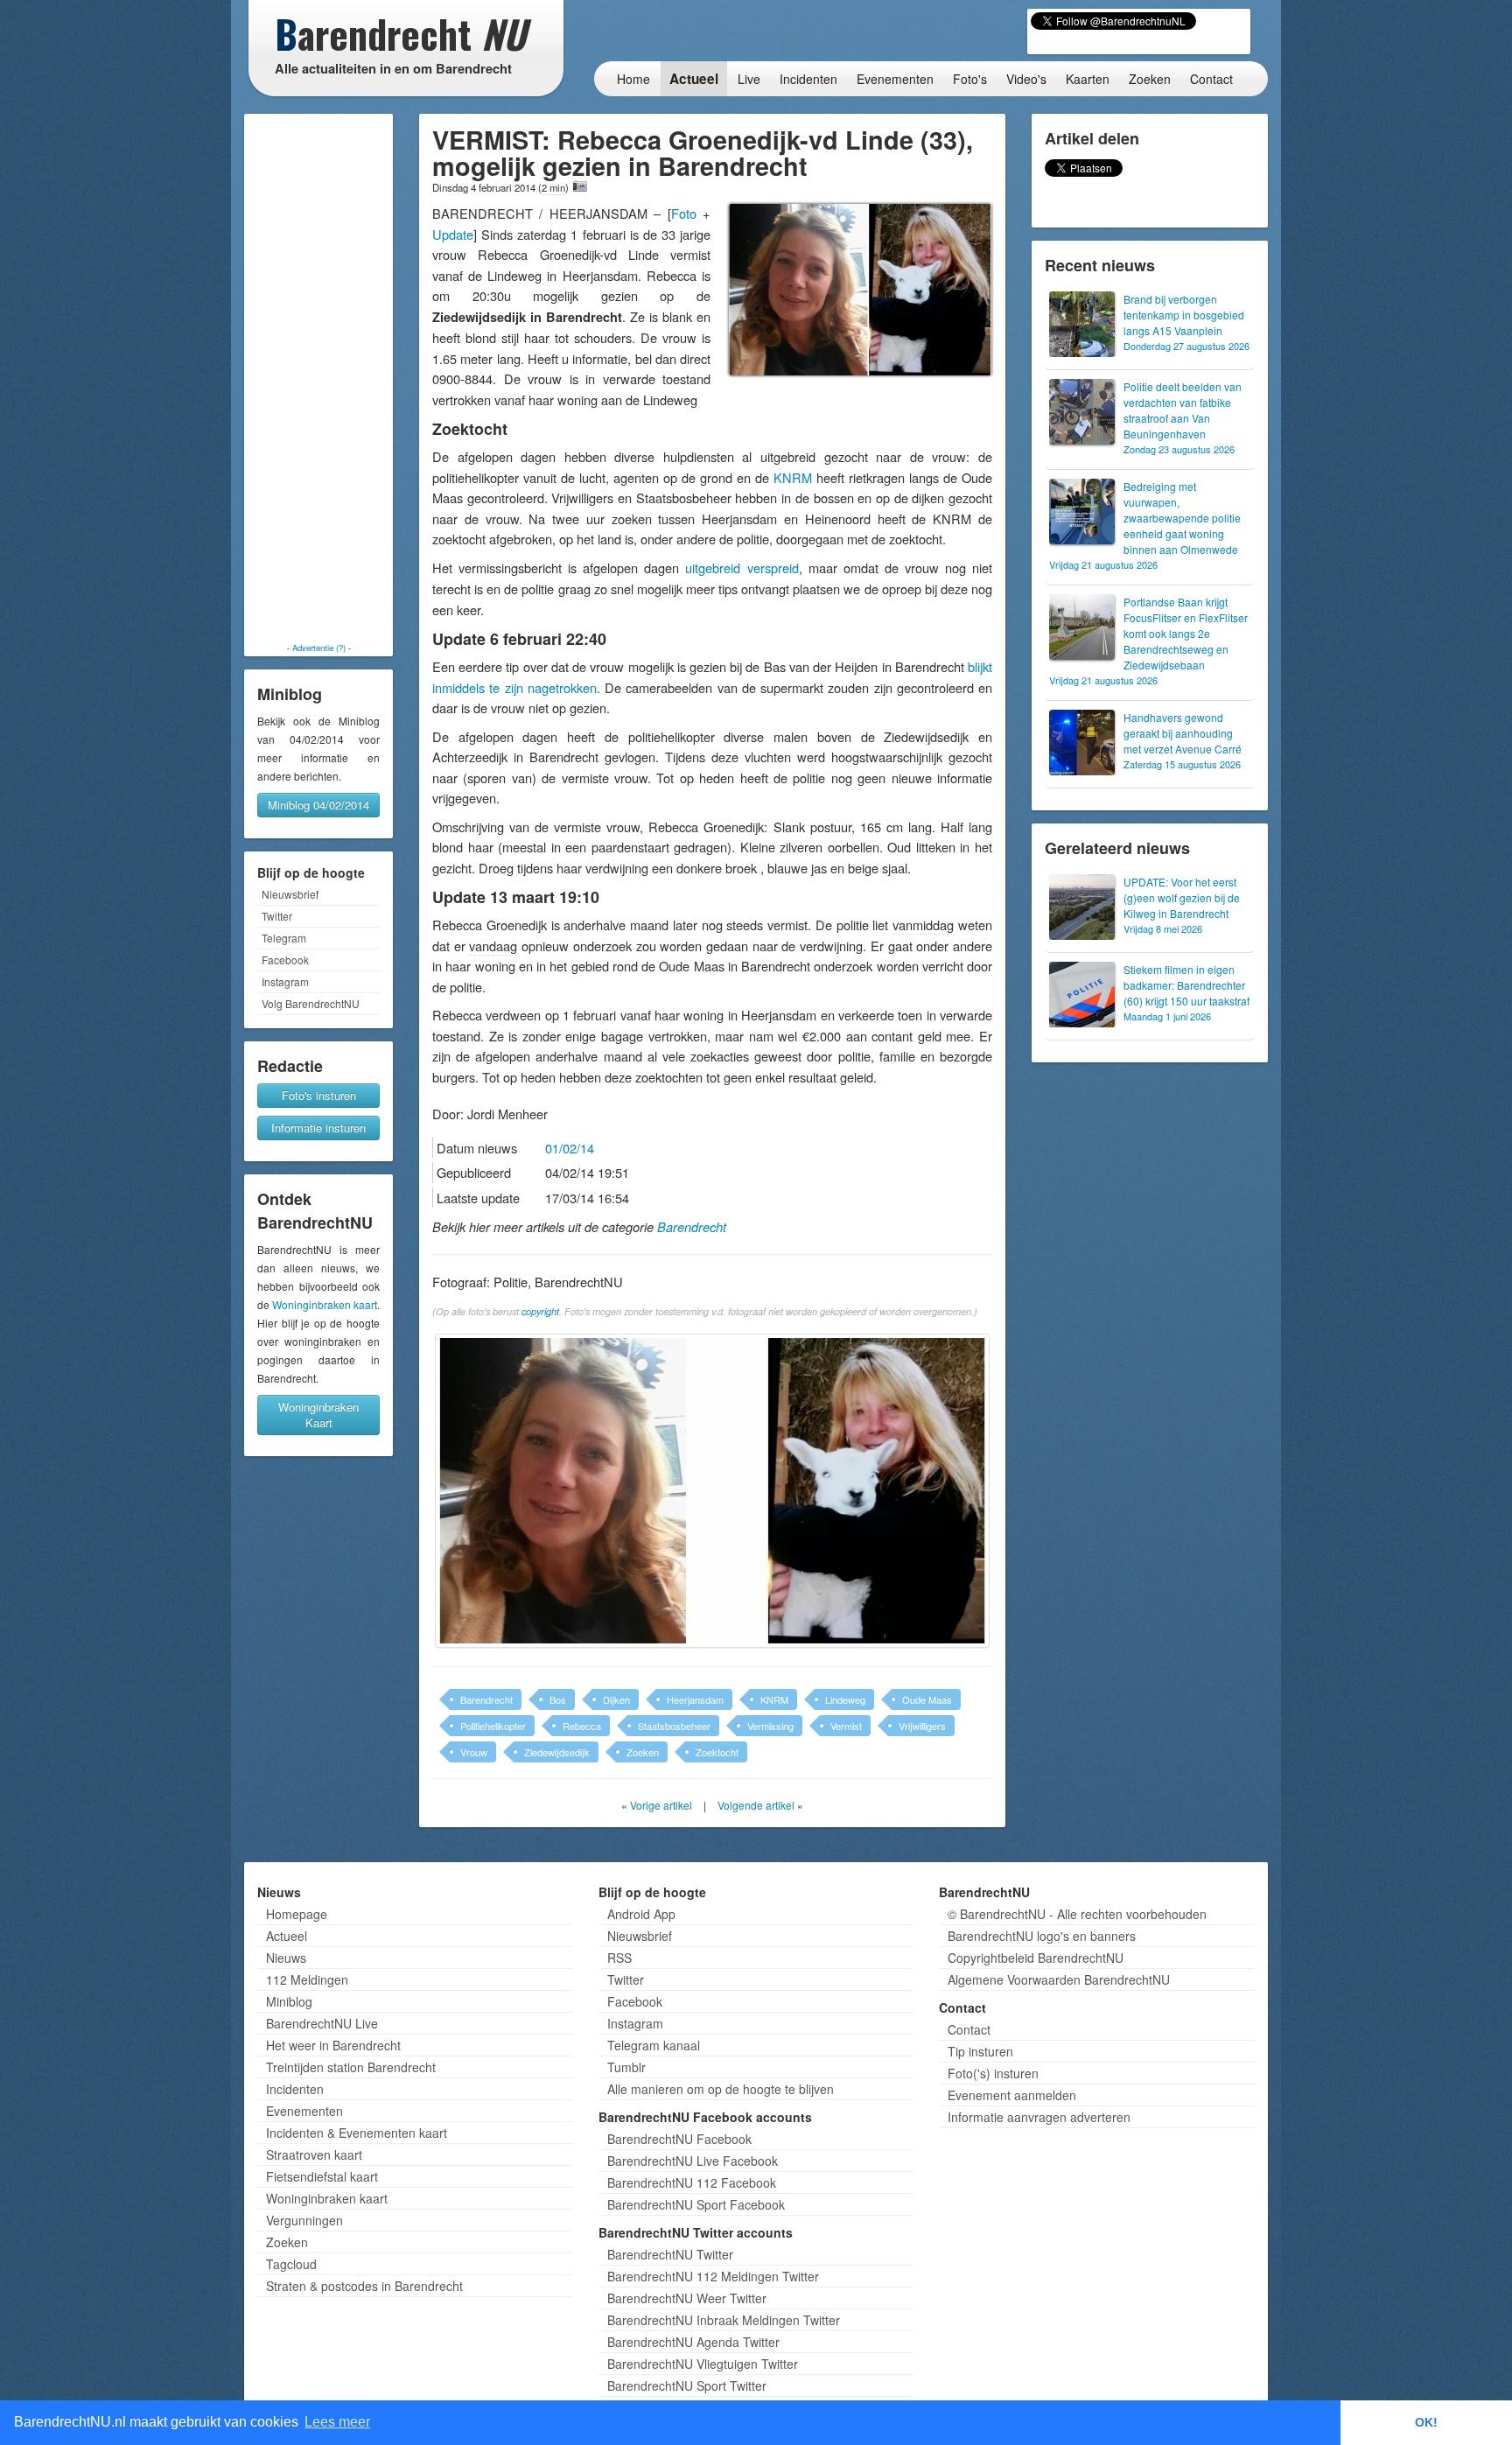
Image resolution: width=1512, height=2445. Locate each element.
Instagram (285, 981)
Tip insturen (980, 2051)
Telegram (284, 938)
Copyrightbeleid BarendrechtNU (1036, 1958)
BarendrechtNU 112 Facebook (692, 2182)
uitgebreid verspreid (742, 567)
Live (749, 79)
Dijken (616, 1699)
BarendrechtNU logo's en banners (1042, 1936)
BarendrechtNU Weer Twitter (687, 2298)
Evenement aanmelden (1012, 2095)
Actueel (694, 79)
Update (453, 234)
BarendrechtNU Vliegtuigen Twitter (703, 2364)
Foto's (970, 79)
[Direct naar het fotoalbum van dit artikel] (580, 186)
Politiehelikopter (493, 1726)
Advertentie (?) (319, 648)
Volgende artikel (756, 1805)
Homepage (297, 1914)
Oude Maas (927, 1699)
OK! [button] (1426, 2422)
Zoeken (1150, 79)
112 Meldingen (307, 1979)
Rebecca (582, 1726)
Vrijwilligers (922, 1726)
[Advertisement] (318, 378)
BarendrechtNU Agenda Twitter (693, 2342)
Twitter (277, 916)
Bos (558, 1699)
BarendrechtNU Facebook (679, 2139)
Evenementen (895, 79)
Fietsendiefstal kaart (322, 2176)
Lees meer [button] (337, 2422)
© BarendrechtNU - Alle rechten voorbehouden (1077, 1914)
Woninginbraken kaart (325, 1304)
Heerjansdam (695, 1699)
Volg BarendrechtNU (311, 1003)
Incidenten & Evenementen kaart (357, 2133)
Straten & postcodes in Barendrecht (364, 2286)
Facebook (285, 960)
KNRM (793, 477)
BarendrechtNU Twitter (670, 2254)
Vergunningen (304, 2220)
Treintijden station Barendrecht (351, 2067)
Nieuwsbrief (290, 894)
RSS (619, 1958)
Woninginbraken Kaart (318, 1415)
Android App (641, 1914)
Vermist (846, 1726)
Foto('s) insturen (993, 2073)
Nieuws (286, 1958)
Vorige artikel (661, 1805)
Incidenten (808, 79)
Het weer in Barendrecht (333, 2045)
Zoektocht (717, 1752)
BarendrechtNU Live (322, 2023)
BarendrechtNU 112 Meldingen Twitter (713, 2276)
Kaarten (1088, 79)
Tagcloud (291, 2264)
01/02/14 (570, 1148)
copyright (540, 1311)
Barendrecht (692, 1227)
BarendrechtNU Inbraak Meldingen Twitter (724, 2320)
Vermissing (770, 1726)
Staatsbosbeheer (674, 1726)
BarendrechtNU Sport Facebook (696, 2204)
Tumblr (626, 2067)
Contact (1211, 79)
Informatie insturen (318, 1128)
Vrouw (474, 1752)
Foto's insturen (319, 1095)
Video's (1026, 79)
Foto (684, 213)
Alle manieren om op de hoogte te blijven (721, 2089)
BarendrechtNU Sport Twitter (687, 2385)
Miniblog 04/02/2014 (318, 805)
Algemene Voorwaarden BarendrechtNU (1059, 1979)
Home (633, 79)
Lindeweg (845, 1699)
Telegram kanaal (654, 2045)
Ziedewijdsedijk (557, 1752)
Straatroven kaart (314, 2154)
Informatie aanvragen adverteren (1039, 2117)
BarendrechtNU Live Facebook (693, 2161)
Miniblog (289, 2001)
